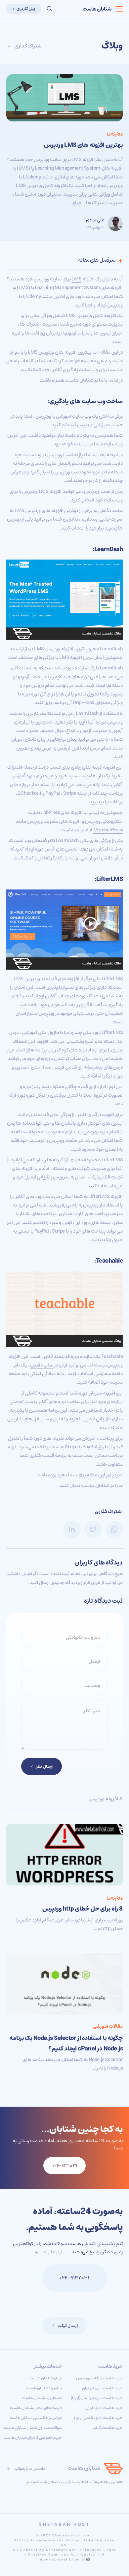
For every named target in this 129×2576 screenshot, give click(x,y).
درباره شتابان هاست (46, 2378)
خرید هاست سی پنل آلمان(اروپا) (97, 2398)
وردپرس (115, 133)
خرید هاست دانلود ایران (104, 2408)
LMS (76, 279)
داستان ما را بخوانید (29, 2469)
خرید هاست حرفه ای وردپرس (100, 2378)
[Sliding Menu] (119, 9)
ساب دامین (42, 1365)
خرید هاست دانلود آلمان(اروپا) (98, 2418)
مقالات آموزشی (108, 2026)
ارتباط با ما (51, 2252)
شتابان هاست (97, 9)
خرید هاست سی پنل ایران (103, 2388)
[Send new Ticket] (31, 2278)
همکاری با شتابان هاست (42, 2398)
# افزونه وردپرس (106, 1799)
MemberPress (108, 830)
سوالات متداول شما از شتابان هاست (33, 2428)
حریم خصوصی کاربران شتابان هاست (33, 2438)
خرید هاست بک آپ (108, 2428)
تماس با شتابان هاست (44, 2388)
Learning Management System (67, 288)
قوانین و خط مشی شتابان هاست (36, 2418)
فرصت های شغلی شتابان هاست (36, 2408)
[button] (49, 9)
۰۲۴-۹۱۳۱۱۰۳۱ (74, 2278)
